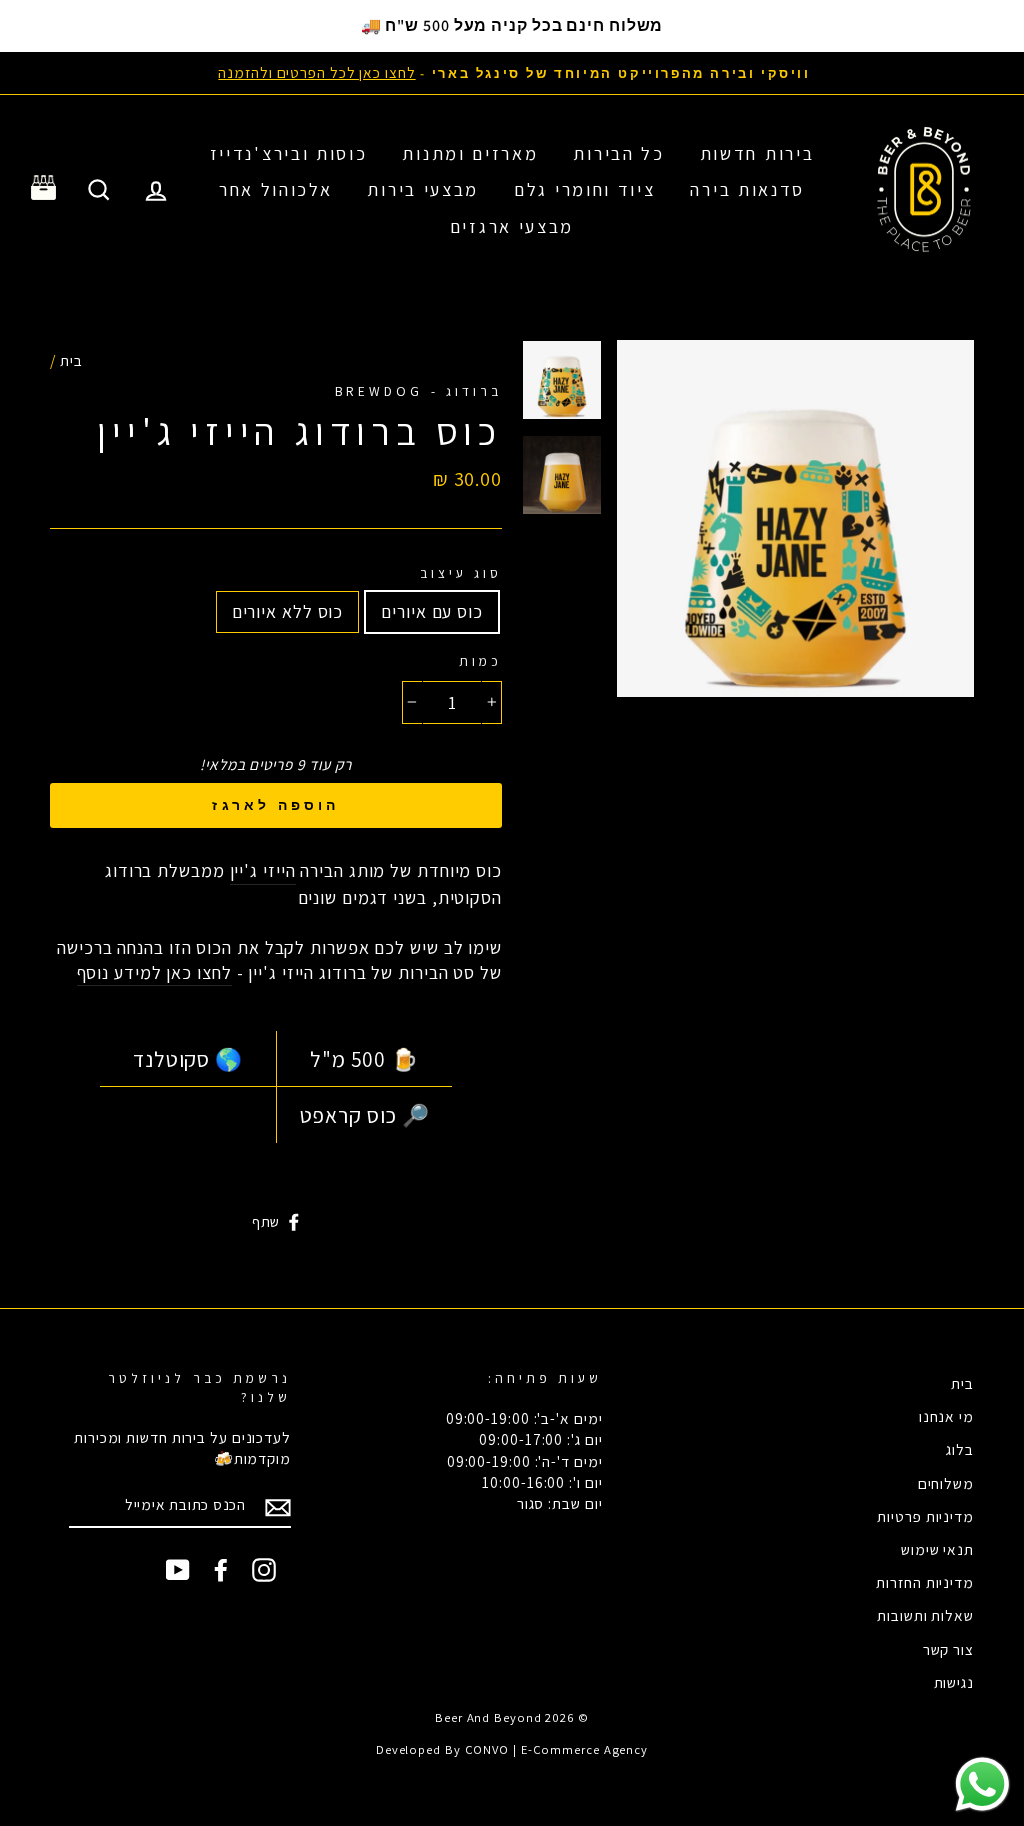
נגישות (954, 1682)
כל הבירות (618, 153)
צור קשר (948, 1649)
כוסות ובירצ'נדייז (289, 153)
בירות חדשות (757, 153)
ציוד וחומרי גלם (585, 189)
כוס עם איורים (432, 611)
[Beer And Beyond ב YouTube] (178, 1570)
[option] (512, 72)
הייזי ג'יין (263, 870)
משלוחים (946, 1483)
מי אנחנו (946, 1416)
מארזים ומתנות (470, 153)
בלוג (960, 1449)
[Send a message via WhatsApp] (982, 1784)
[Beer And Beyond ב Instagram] (264, 1570)
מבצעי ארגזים (512, 226)
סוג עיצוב (461, 573)
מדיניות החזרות (925, 1582)
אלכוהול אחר (276, 189)
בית (71, 360)
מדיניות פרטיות (925, 1516)
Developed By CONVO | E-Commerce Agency (512, 1749)
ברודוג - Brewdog (418, 391)
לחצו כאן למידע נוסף (154, 972)
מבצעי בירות (423, 189)
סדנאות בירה (747, 189)
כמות (480, 661)
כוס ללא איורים (288, 611)
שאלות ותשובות (925, 1615)
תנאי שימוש (937, 1549)
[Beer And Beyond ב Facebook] (221, 1570)
